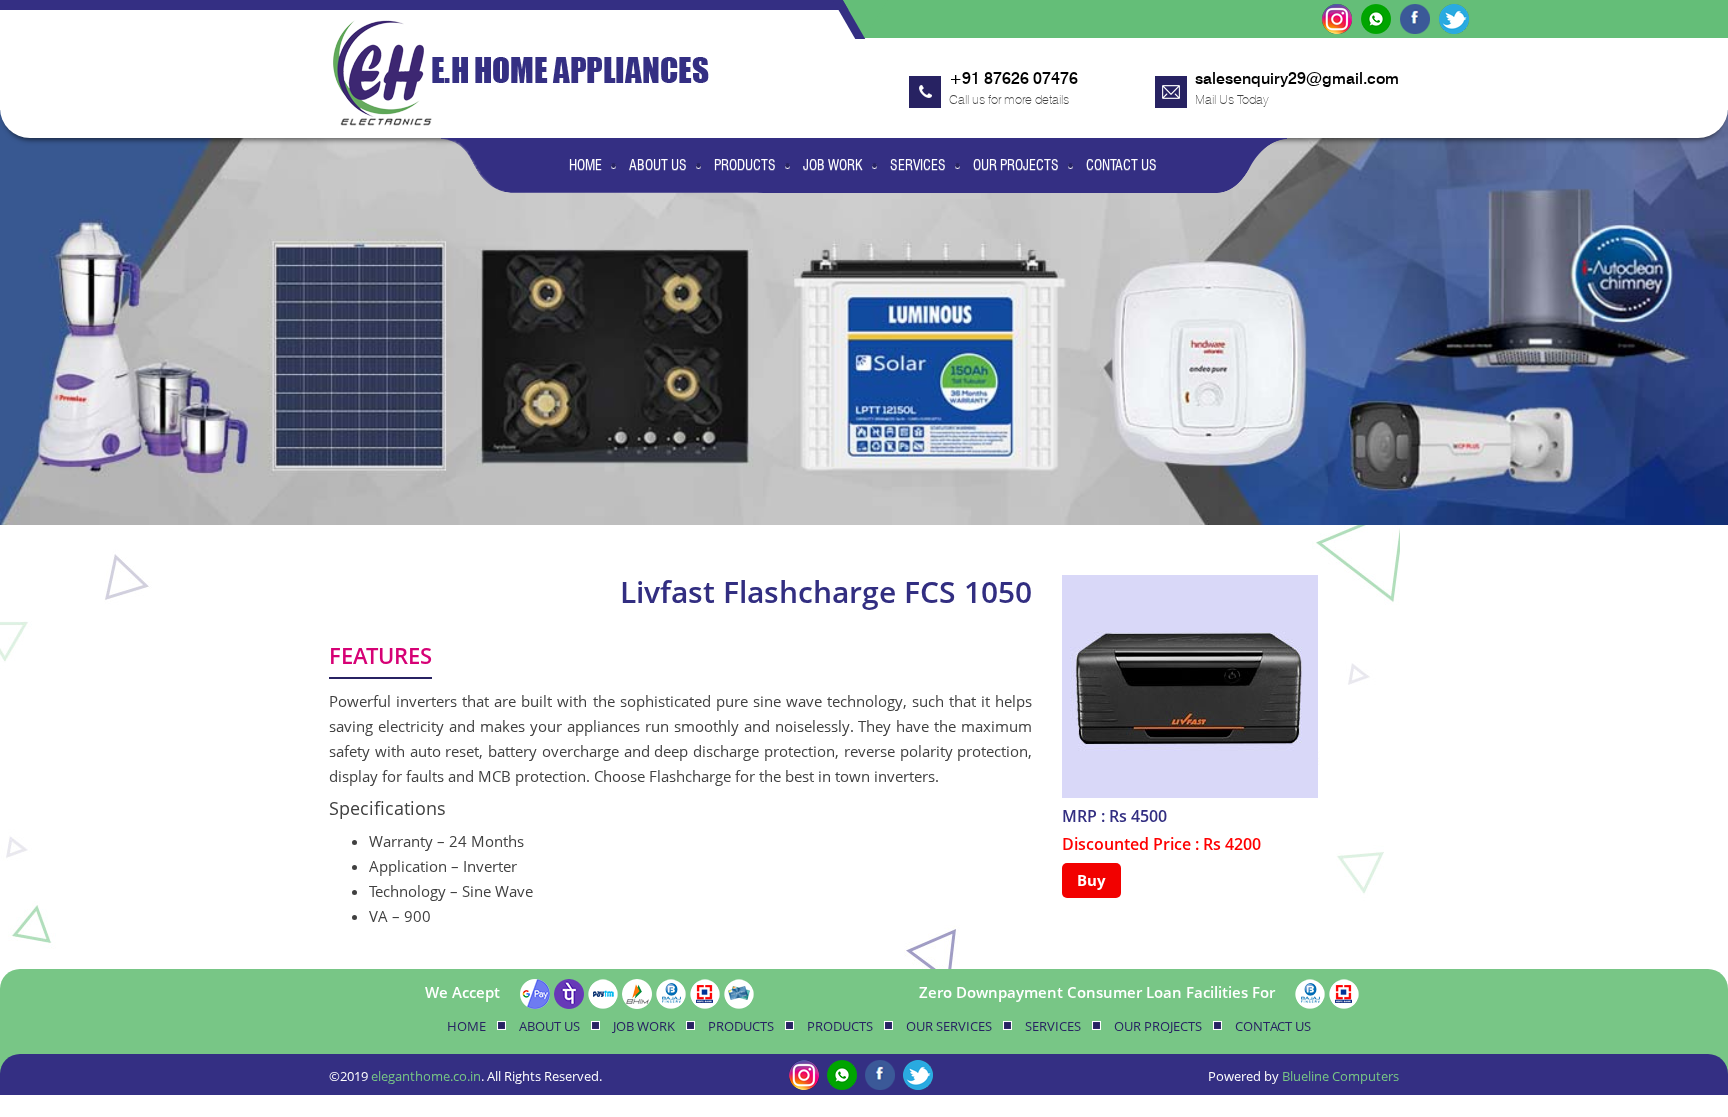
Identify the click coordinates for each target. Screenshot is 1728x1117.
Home (585, 165)
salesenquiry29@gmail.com (1297, 78)
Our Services (949, 1026)
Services (918, 165)
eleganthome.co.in (426, 1076)
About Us (658, 165)
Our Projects (1016, 165)
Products (745, 165)
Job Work (833, 165)
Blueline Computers (1340, 1076)
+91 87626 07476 (1013, 78)
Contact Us (1121, 165)
